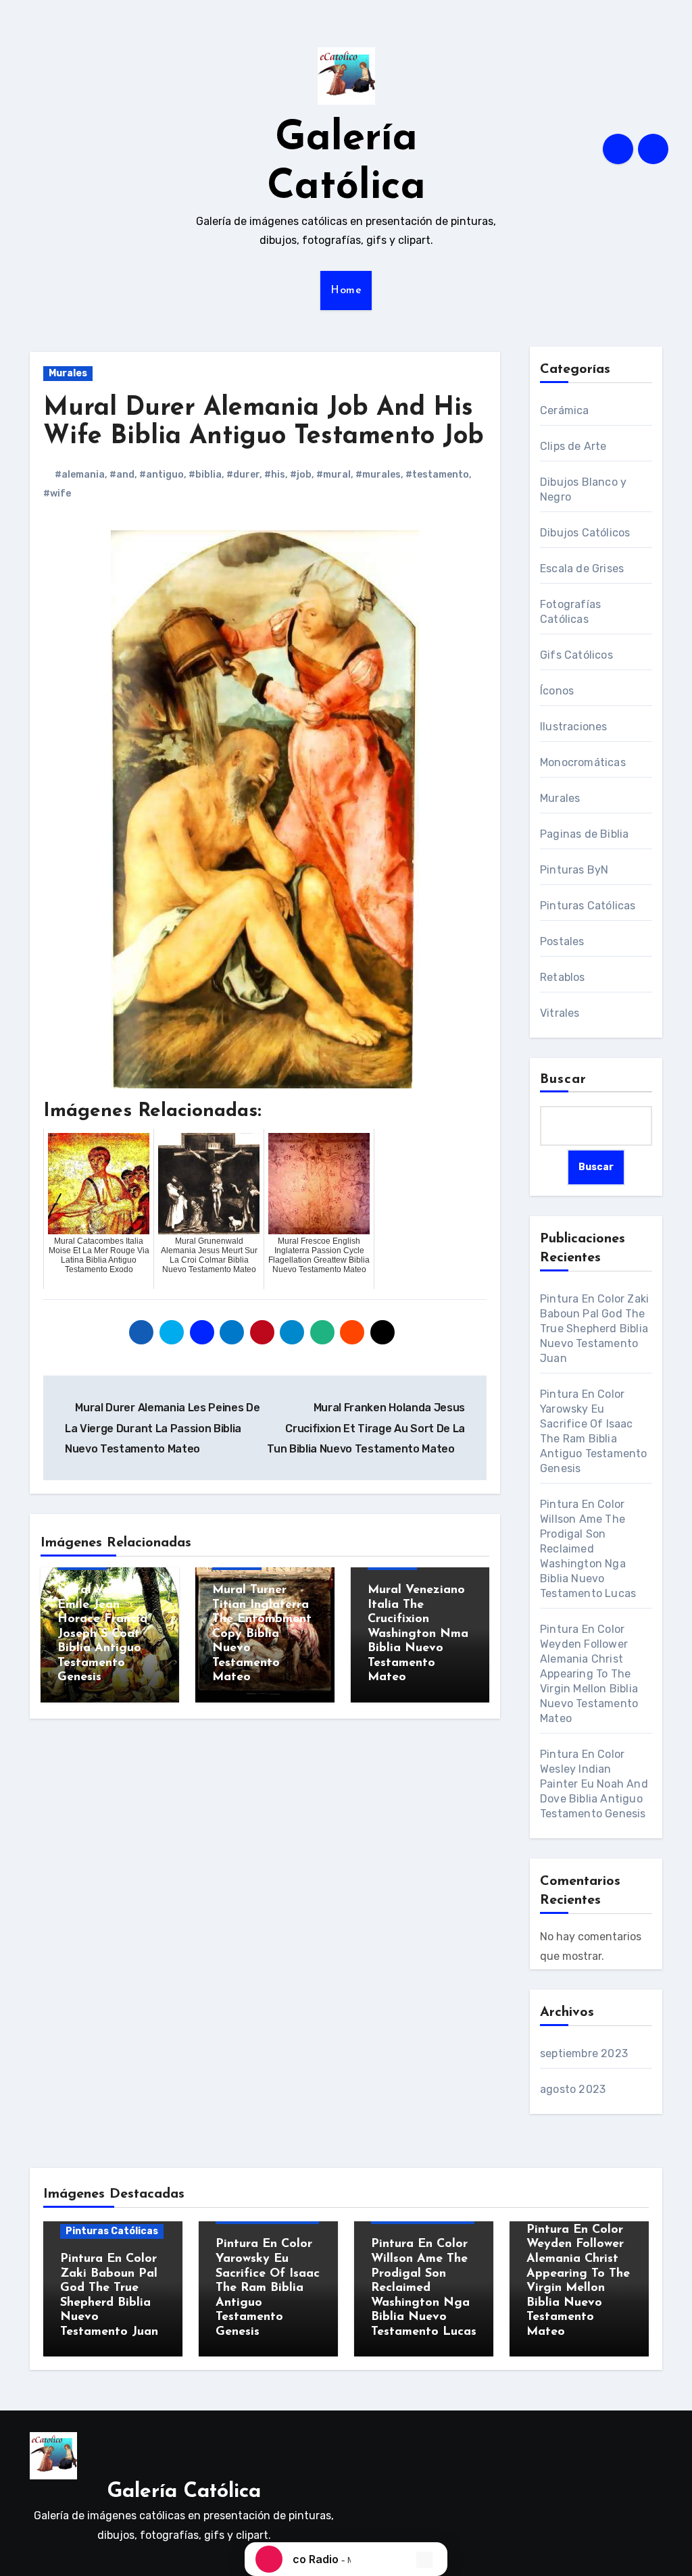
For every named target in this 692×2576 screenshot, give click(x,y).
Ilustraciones (574, 727)
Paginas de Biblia (584, 834)
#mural (333, 475)
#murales (378, 475)
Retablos (563, 977)
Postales (562, 941)
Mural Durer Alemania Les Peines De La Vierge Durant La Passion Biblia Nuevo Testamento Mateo (163, 1428)
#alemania (80, 475)
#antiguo (162, 475)
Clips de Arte (573, 446)
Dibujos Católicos (585, 533)
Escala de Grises (582, 569)
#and (122, 475)
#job (301, 475)
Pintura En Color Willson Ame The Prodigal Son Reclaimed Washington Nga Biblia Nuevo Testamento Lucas (588, 1549)
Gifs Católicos (576, 655)
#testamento (437, 475)
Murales (68, 373)
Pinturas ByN (574, 870)
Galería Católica (184, 2492)
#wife (57, 494)
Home (346, 291)
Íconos (557, 691)
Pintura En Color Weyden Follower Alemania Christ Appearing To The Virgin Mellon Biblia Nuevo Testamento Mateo (589, 1674)
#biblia (205, 475)
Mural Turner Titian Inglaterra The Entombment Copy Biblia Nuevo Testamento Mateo (262, 1634)
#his (275, 475)
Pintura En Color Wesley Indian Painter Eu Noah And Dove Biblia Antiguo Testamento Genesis (594, 1784)
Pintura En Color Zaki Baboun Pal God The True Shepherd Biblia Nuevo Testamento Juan (594, 1329)
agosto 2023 (573, 2089)
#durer (243, 475)
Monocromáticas (583, 762)
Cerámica (565, 410)
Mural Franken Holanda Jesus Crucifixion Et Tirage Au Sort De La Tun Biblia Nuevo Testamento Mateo (366, 1428)
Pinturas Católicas (588, 906)
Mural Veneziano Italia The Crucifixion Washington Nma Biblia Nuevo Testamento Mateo (418, 1634)
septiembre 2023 (584, 2053)
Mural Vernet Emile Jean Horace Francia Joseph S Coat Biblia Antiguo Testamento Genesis (102, 1634)
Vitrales (560, 1013)
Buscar (564, 1080)
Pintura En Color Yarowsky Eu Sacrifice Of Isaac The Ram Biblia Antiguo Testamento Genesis (268, 2288)
